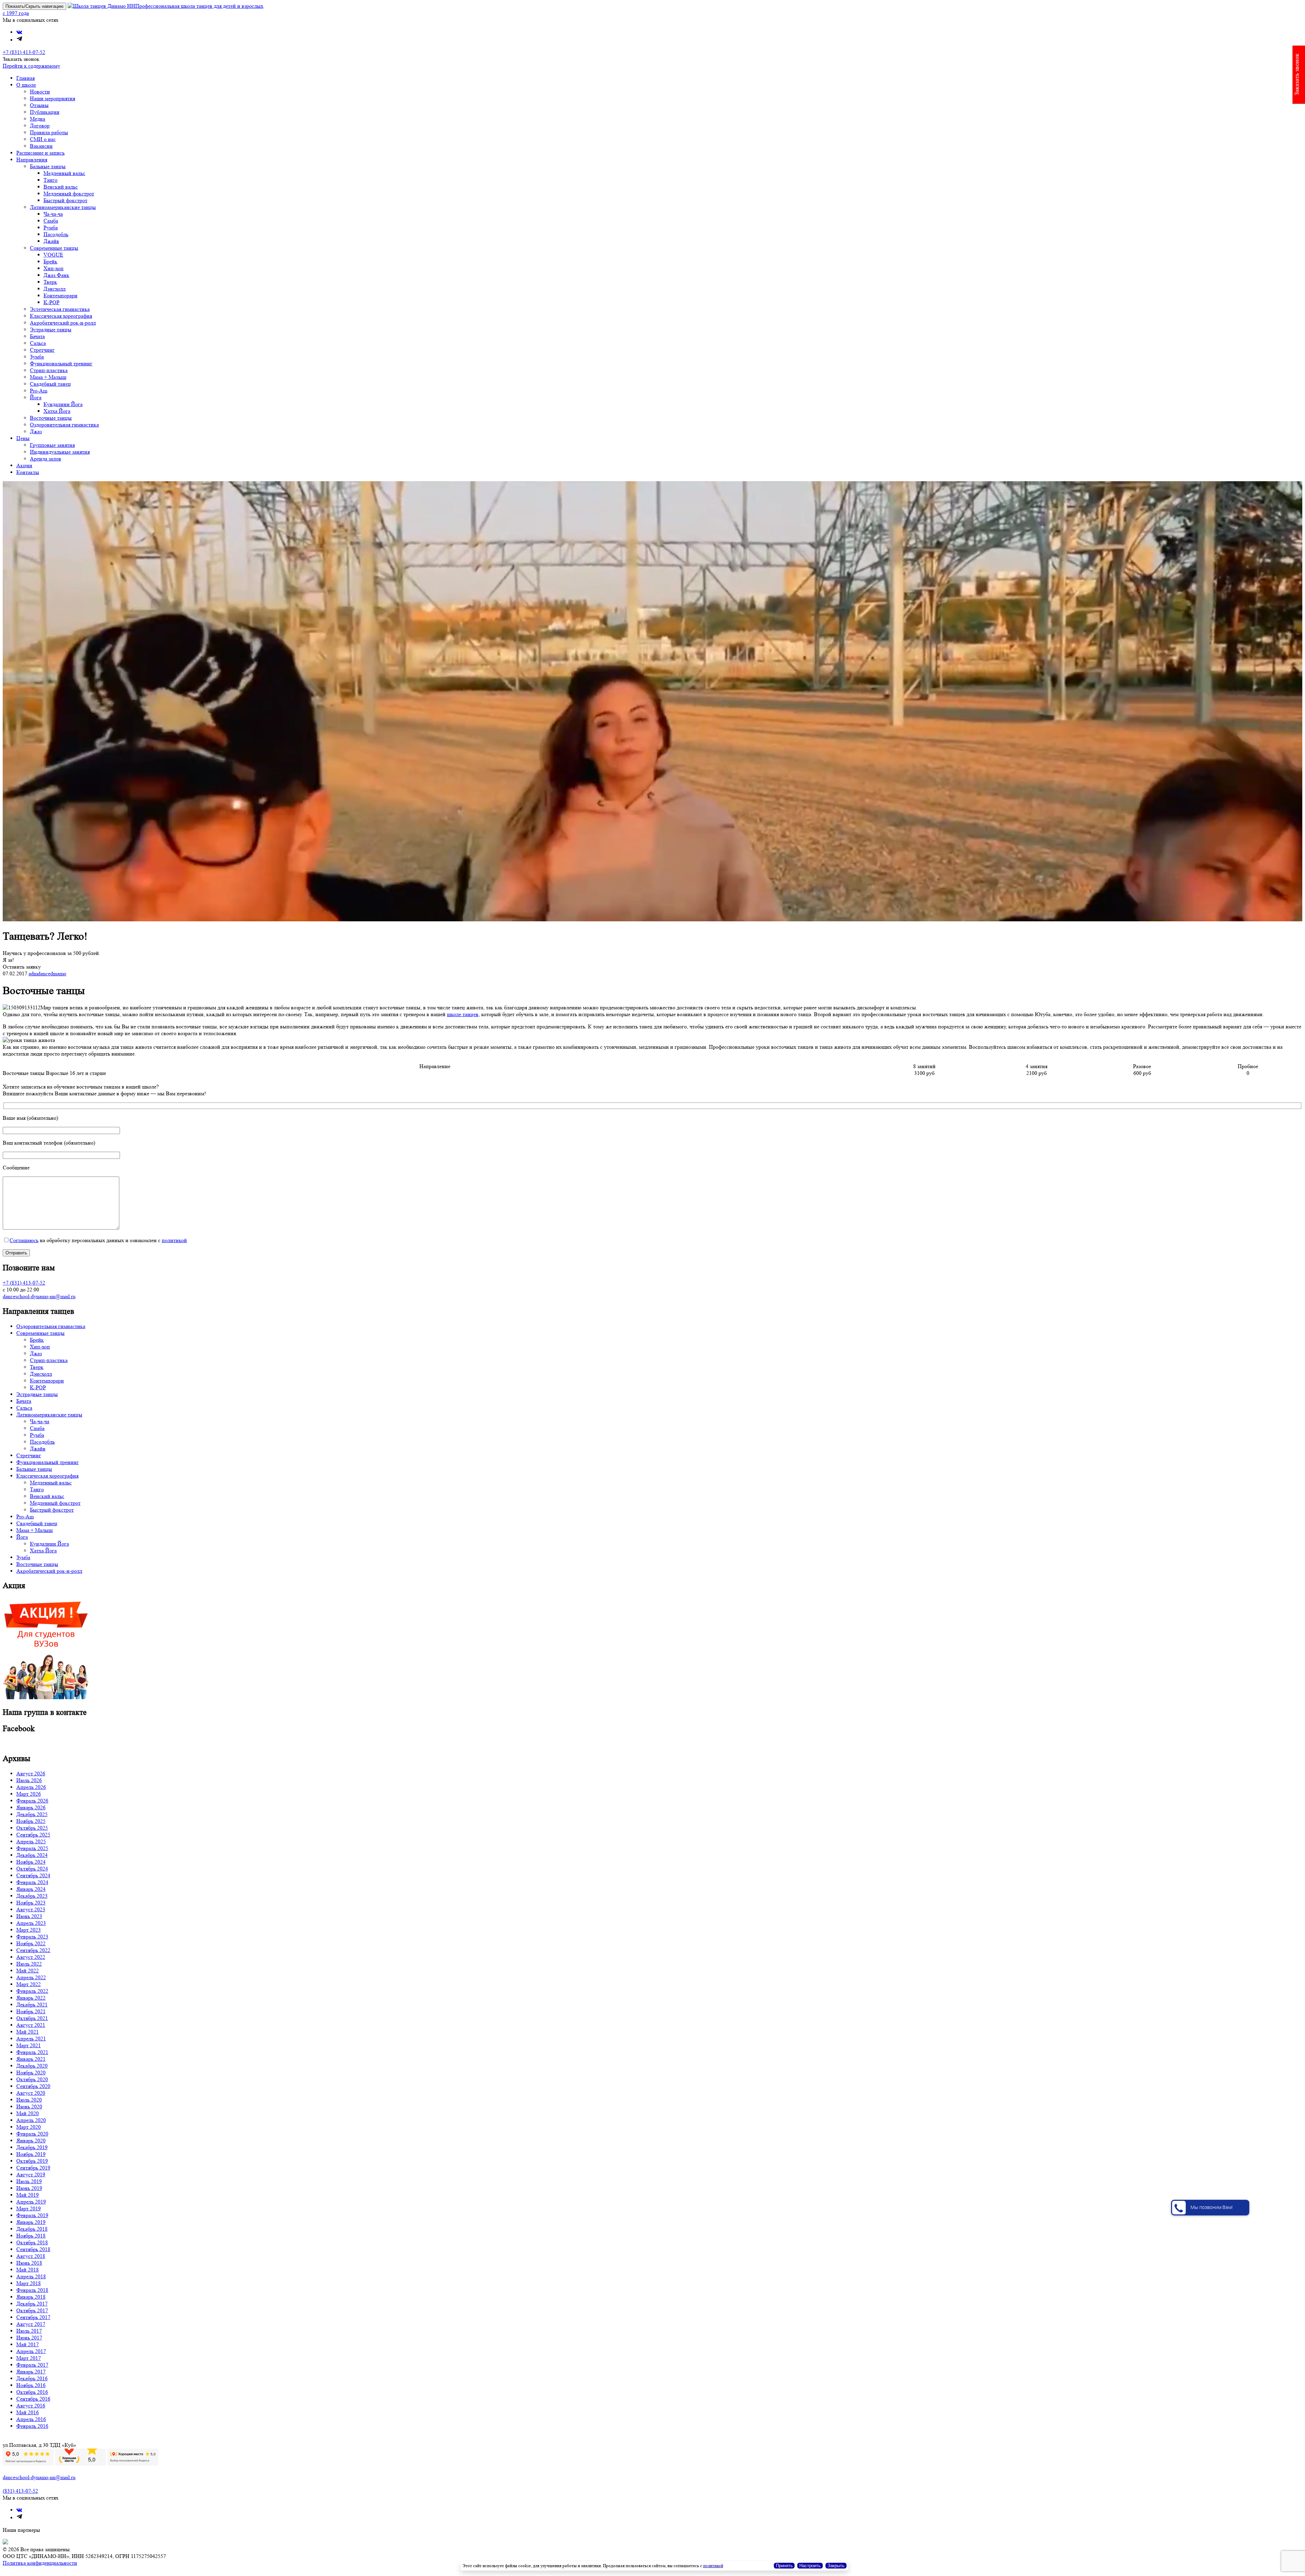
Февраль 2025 (32, 1848)
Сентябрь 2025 (33, 1835)
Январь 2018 (31, 2297)
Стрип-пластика (49, 370)
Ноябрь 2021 (31, 2011)
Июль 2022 (29, 1964)
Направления (32, 160)
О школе (26, 85)
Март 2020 (29, 2127)
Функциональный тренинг (61, 363)
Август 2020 (31, 2093)
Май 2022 (28, 1971)
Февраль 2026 (32, 1801)
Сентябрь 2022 (33, 1950)
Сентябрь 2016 (33, 2399)
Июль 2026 (29, 1780)
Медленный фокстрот (69, 194)
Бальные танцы (48, 166)
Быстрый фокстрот (65, 200)
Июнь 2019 (29, 2188)
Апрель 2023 (31, 1923)
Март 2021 (29, 2045)
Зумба (37, 357)
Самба (51, 221)
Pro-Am (39, 391)
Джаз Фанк (56, 275)
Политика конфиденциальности (40, 2563)
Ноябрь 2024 (31, 1862)
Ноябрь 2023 (31, 1903)
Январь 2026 (31, 1807)
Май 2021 (28, 2032)
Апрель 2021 (31, 2039)
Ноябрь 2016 (31, 2385)
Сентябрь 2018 (33, 2249)
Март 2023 (29, 1930)
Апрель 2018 (31, 2276)
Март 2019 (29, 2208)
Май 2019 (28, 2195)
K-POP (51, 302)
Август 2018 (31, 2256)
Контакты (28, 472)
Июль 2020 (29, 2100)
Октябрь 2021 (32, 2018)
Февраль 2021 (32, 2052)
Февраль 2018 (32, 2290)
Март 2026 (29, 1794)
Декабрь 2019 (32, 2147)
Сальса (38, 343)
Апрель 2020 (31, 2120)
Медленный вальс (64, 173)
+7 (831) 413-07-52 (24, 52)
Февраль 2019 (32, 2215)
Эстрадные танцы (51, 329)
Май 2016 (28, 2412)
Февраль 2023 (32, 1937)
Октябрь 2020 (32, 2079)
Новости (40, 92)
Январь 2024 (31, 1889)
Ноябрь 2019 (31, 2154)
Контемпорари (60, 295)
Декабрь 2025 (32, 1814)
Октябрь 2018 (32, 2242)
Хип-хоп (54, 268)
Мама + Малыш (48, 377)
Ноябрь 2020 (31, 2073)
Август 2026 (31, 1773)
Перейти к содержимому (31, 66)
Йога (36, 397)
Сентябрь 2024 (33, 1875)
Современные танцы (54, 248)
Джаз (36, 431)
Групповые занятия (52, 445)
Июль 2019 (29, 2181)
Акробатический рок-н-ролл (63, 323)
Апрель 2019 (31, 2202)
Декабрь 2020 (32, 2066)
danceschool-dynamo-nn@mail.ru (39, 1296)
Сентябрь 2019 (33, 2168)
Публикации (45, 112)
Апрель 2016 (31, 2419)
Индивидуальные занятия (60, 452)
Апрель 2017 (31, 2351)
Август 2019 (31, 2174)
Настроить (810, 2566)
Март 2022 (29, 1984)
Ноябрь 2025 (31, 1821)
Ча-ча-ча (53, 214)
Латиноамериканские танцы (63, 207)
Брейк (50, 262)
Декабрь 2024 (32, 1855)
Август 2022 (31, 1957)
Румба (51, 228)
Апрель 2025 (31, 1841)
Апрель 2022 (31, 1977)
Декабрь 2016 (32, 2378)
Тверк (50, 282)
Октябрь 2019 (32, 2161)
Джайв (51, 241)
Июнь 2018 (29, 2263)
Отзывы (39, 105)
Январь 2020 (31, 2140)
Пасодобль (56, 234)
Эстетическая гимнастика (60, 309)
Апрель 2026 (31, 1787)
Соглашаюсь (24, 1240)
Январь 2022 (31, 1998)
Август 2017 (31, 2324)
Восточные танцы (51, 418)
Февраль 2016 (32, 2426)
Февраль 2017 (32, 2365)
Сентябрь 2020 (33, 2086)
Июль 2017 (29, 2331)
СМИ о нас (43, 139)
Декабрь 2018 (32, 2229)
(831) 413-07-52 (20, 2491)
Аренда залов (46, 459)
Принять (784, 2566)
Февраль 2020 (32, 2134)
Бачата (37, 336)
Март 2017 (29, 2358)
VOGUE (53, 255)
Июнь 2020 (29, 2107)
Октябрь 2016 (32, 2392)
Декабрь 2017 (32, 2304)
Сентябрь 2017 (33, 2317)
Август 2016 (31, 2406)
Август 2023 (31, 1909)
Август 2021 (31, 2025)
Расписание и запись (40, 153)
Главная (25, 78)
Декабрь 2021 (32, 2005)
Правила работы (49, 132)
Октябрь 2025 (32, 1828)
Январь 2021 (31, 2059)
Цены (23, 438)
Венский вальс (61, 187)
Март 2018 (29, 2283)
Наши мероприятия (53, 98)
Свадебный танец (50, 384)
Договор (40, 126)
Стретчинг (42, 350)
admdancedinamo (47, 973)
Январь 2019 (31, 2222)
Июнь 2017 (29, 2338)
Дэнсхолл (55, 289)
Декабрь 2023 (32, 1896)
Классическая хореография (61, 316)
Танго (50, 180)
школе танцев (463, 1014)
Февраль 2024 (32, 1882)
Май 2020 (28, 2113)
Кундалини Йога (63, 404)
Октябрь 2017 (32, 2310)
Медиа (38, 119)
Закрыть (836, 2566)
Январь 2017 (31, 2372)
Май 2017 (28, 2344)
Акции (24, 465)
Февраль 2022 (32, 1991)
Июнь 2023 (29, 1916)
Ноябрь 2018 (31, 2236)
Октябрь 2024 (32, 1869)
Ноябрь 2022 (31, 1943)
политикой (174, 1240)
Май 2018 (28, 2270)
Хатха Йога (57, 411)
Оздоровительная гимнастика (64, 425)
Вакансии (41, 146)
